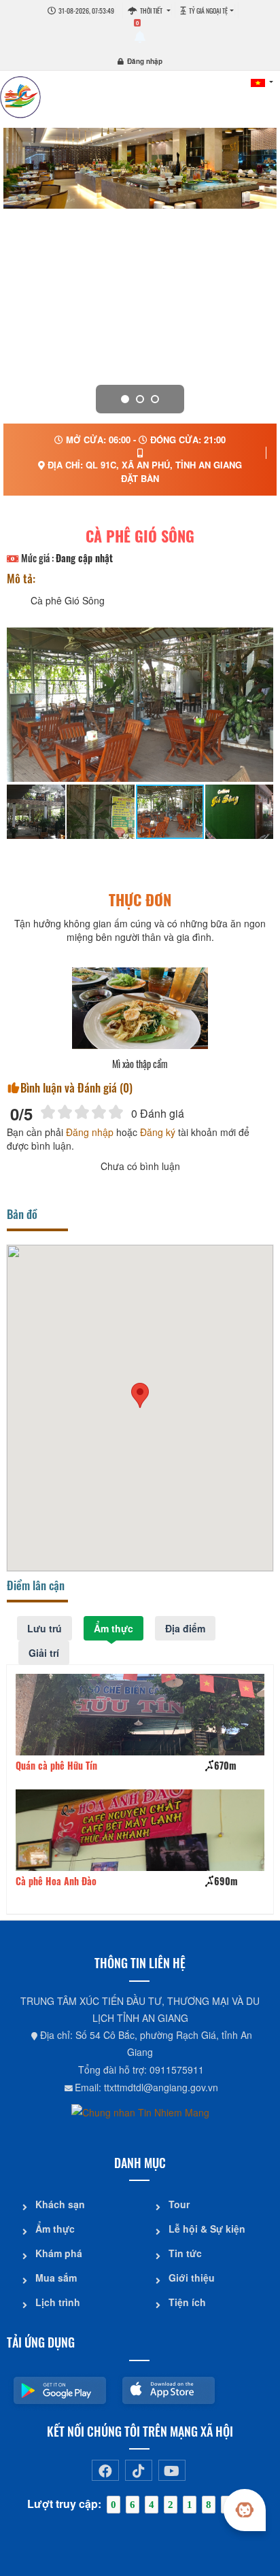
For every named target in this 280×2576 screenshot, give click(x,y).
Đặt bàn (140, 478)
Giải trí (44, 1653)
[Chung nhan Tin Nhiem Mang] (140, 2111)
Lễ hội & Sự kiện (207, 2229)
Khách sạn (60, 2204)
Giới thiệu (192, 2278)
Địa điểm (185, 1628)
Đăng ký (158, 1132)
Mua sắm (56, 2278)
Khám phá (59, 2253)
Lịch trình (58, 2302)
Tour (179, 2204)
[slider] (82, 1112)
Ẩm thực (113, 1628)
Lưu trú (45, 1628)
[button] (140, 1395)
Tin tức (185, 2253)
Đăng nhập (145, 61)
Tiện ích (187, 2302)
